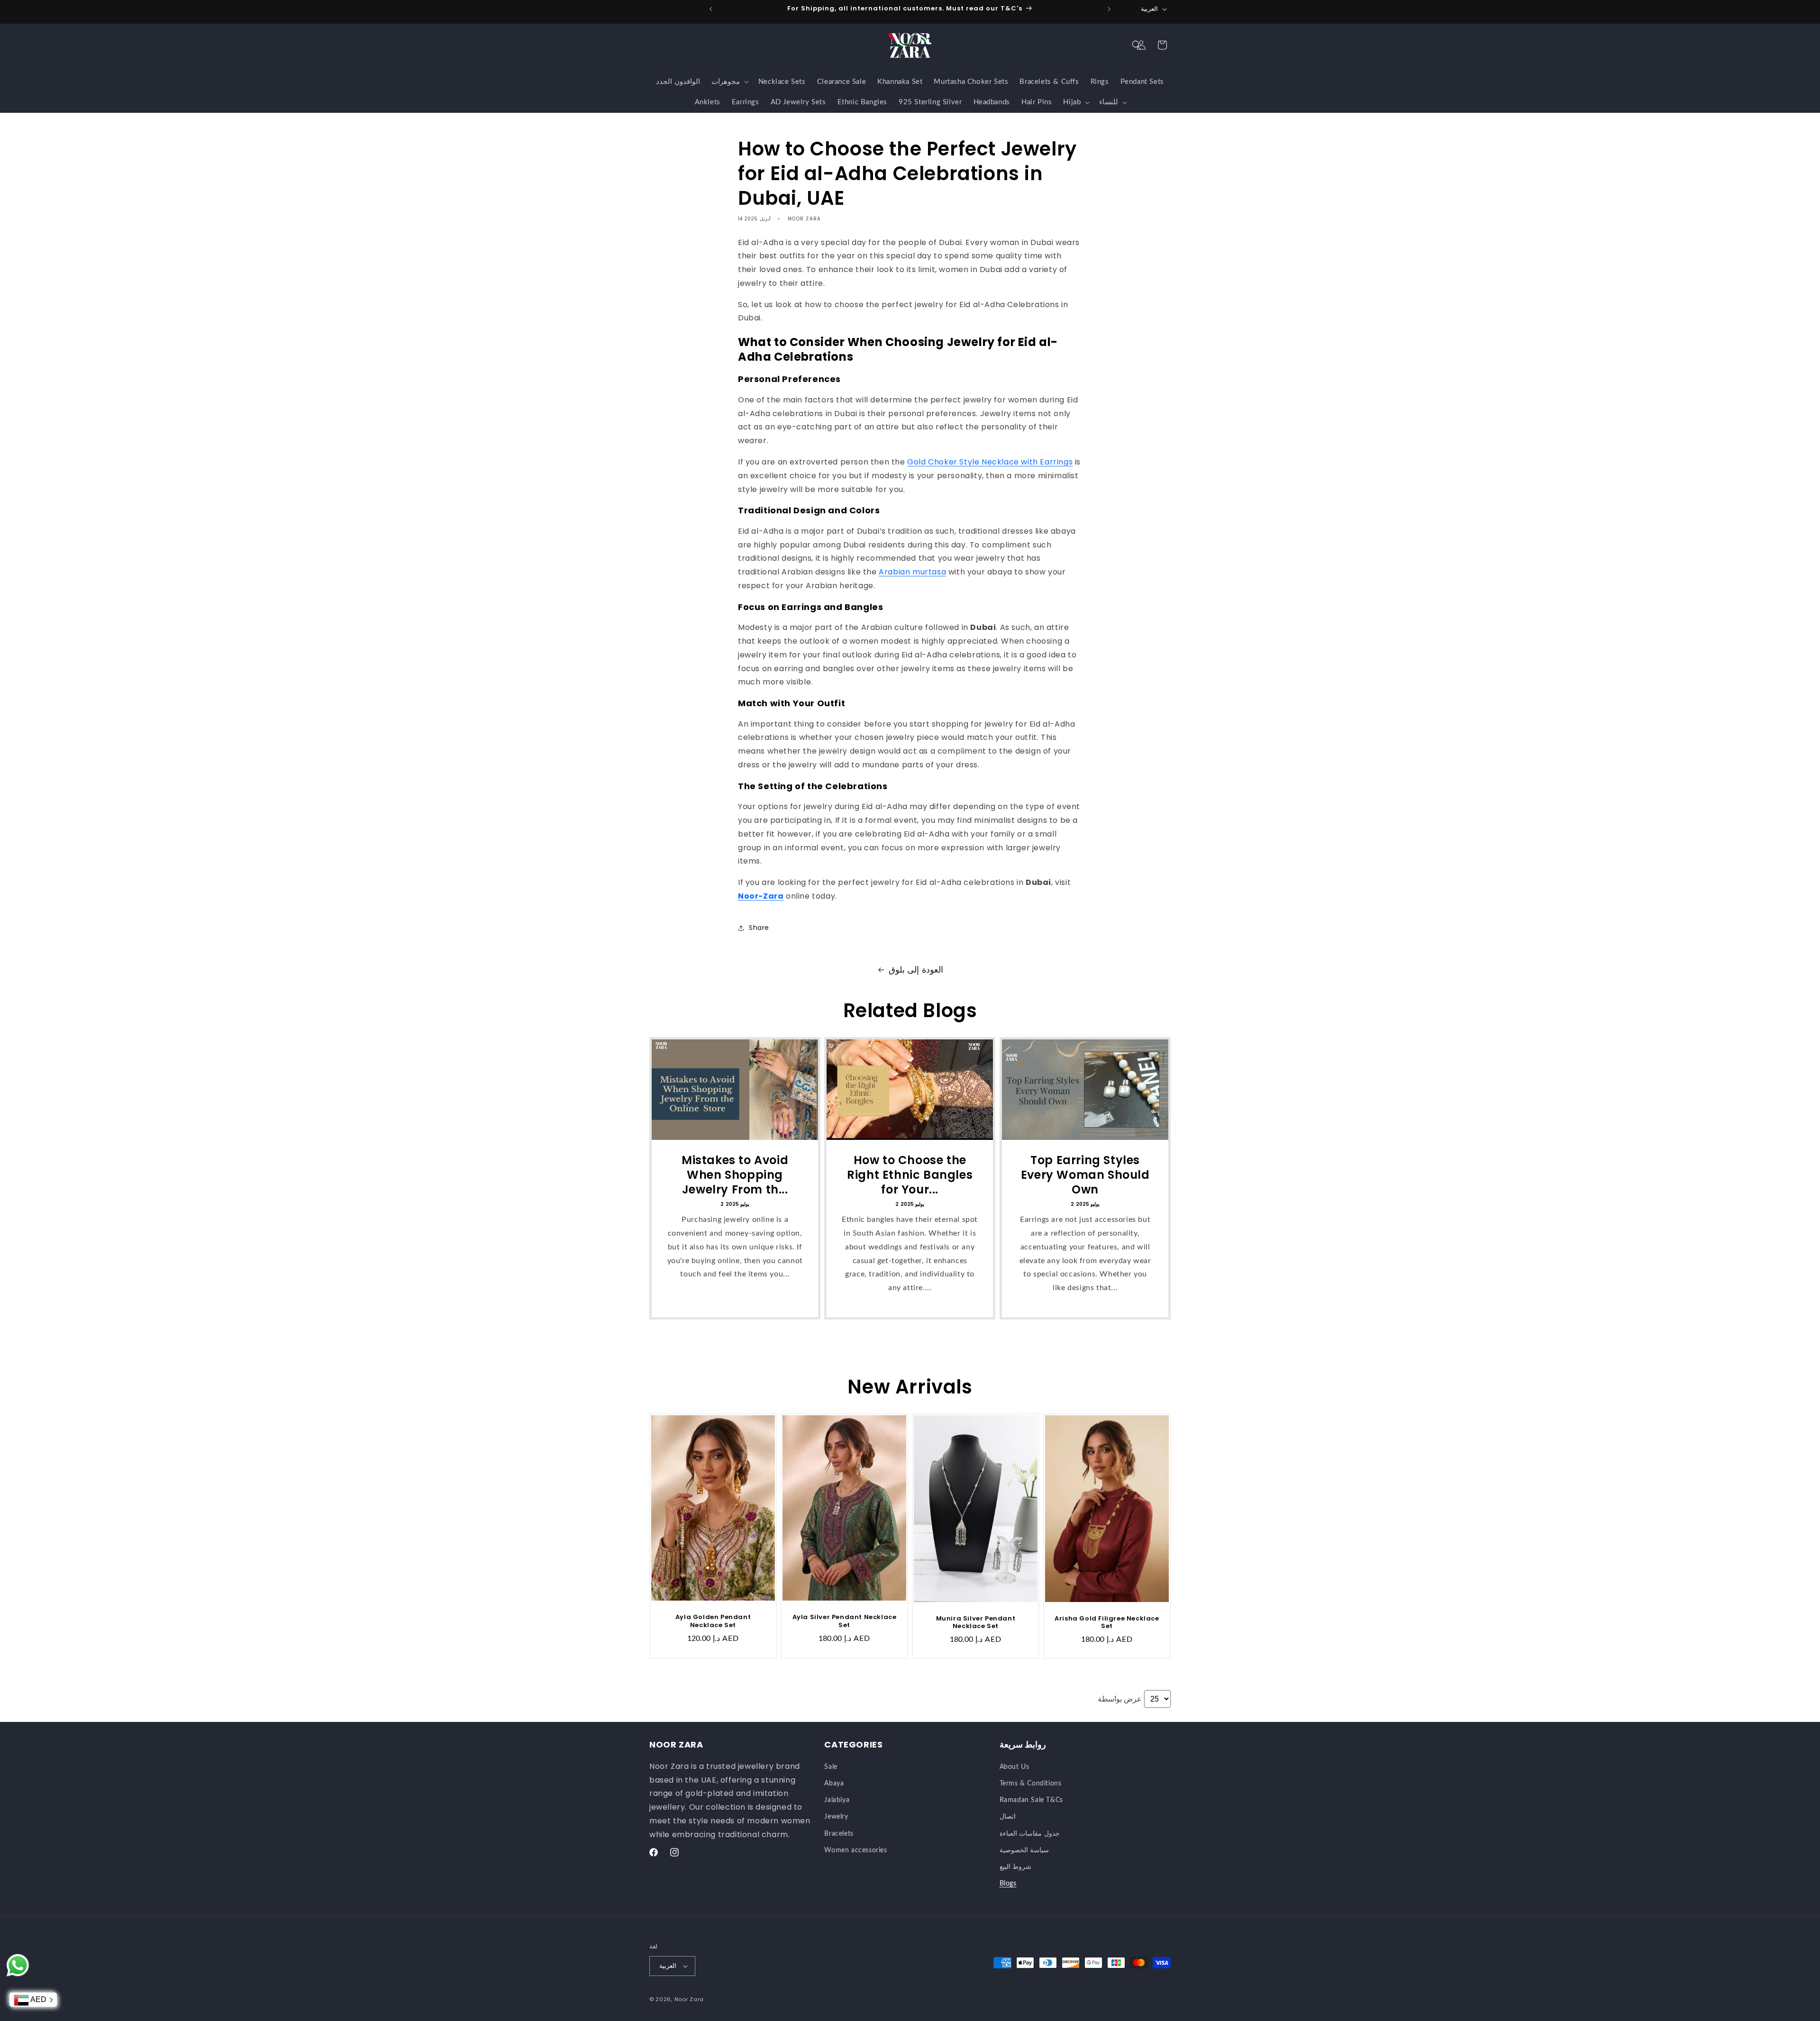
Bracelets (839, 1834)
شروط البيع (1016, 1867)
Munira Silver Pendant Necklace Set (976, 1623)
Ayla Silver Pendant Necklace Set (845, 1621)
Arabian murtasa (912, 572)
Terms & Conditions (1031, 1784)
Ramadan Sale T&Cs (1031, 1800)
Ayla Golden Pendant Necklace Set (713, 1621)
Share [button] (759, 928)
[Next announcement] (1109, 9)
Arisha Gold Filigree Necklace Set (1107, 1623)
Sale (831, 1767)
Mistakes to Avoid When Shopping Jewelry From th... (735, 1175)
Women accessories (855, 1850)
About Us (1015, 1767)
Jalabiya (837, 1800)
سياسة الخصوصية (1024, 1850)
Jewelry (836, 1817)
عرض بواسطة (1120, 1699)
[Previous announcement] (711, 9)
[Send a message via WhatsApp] (18, 1965)
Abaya (834, 1784)
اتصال (1008, 1817)
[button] (1137, 45)
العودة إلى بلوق (916, 970)
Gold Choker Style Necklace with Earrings (990, 462)
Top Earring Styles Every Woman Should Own (1085, 1175)
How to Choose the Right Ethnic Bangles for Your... (910, 1175)
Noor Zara (689, 1999)
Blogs (1008, 1884)
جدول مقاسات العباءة (1030, 1834)
